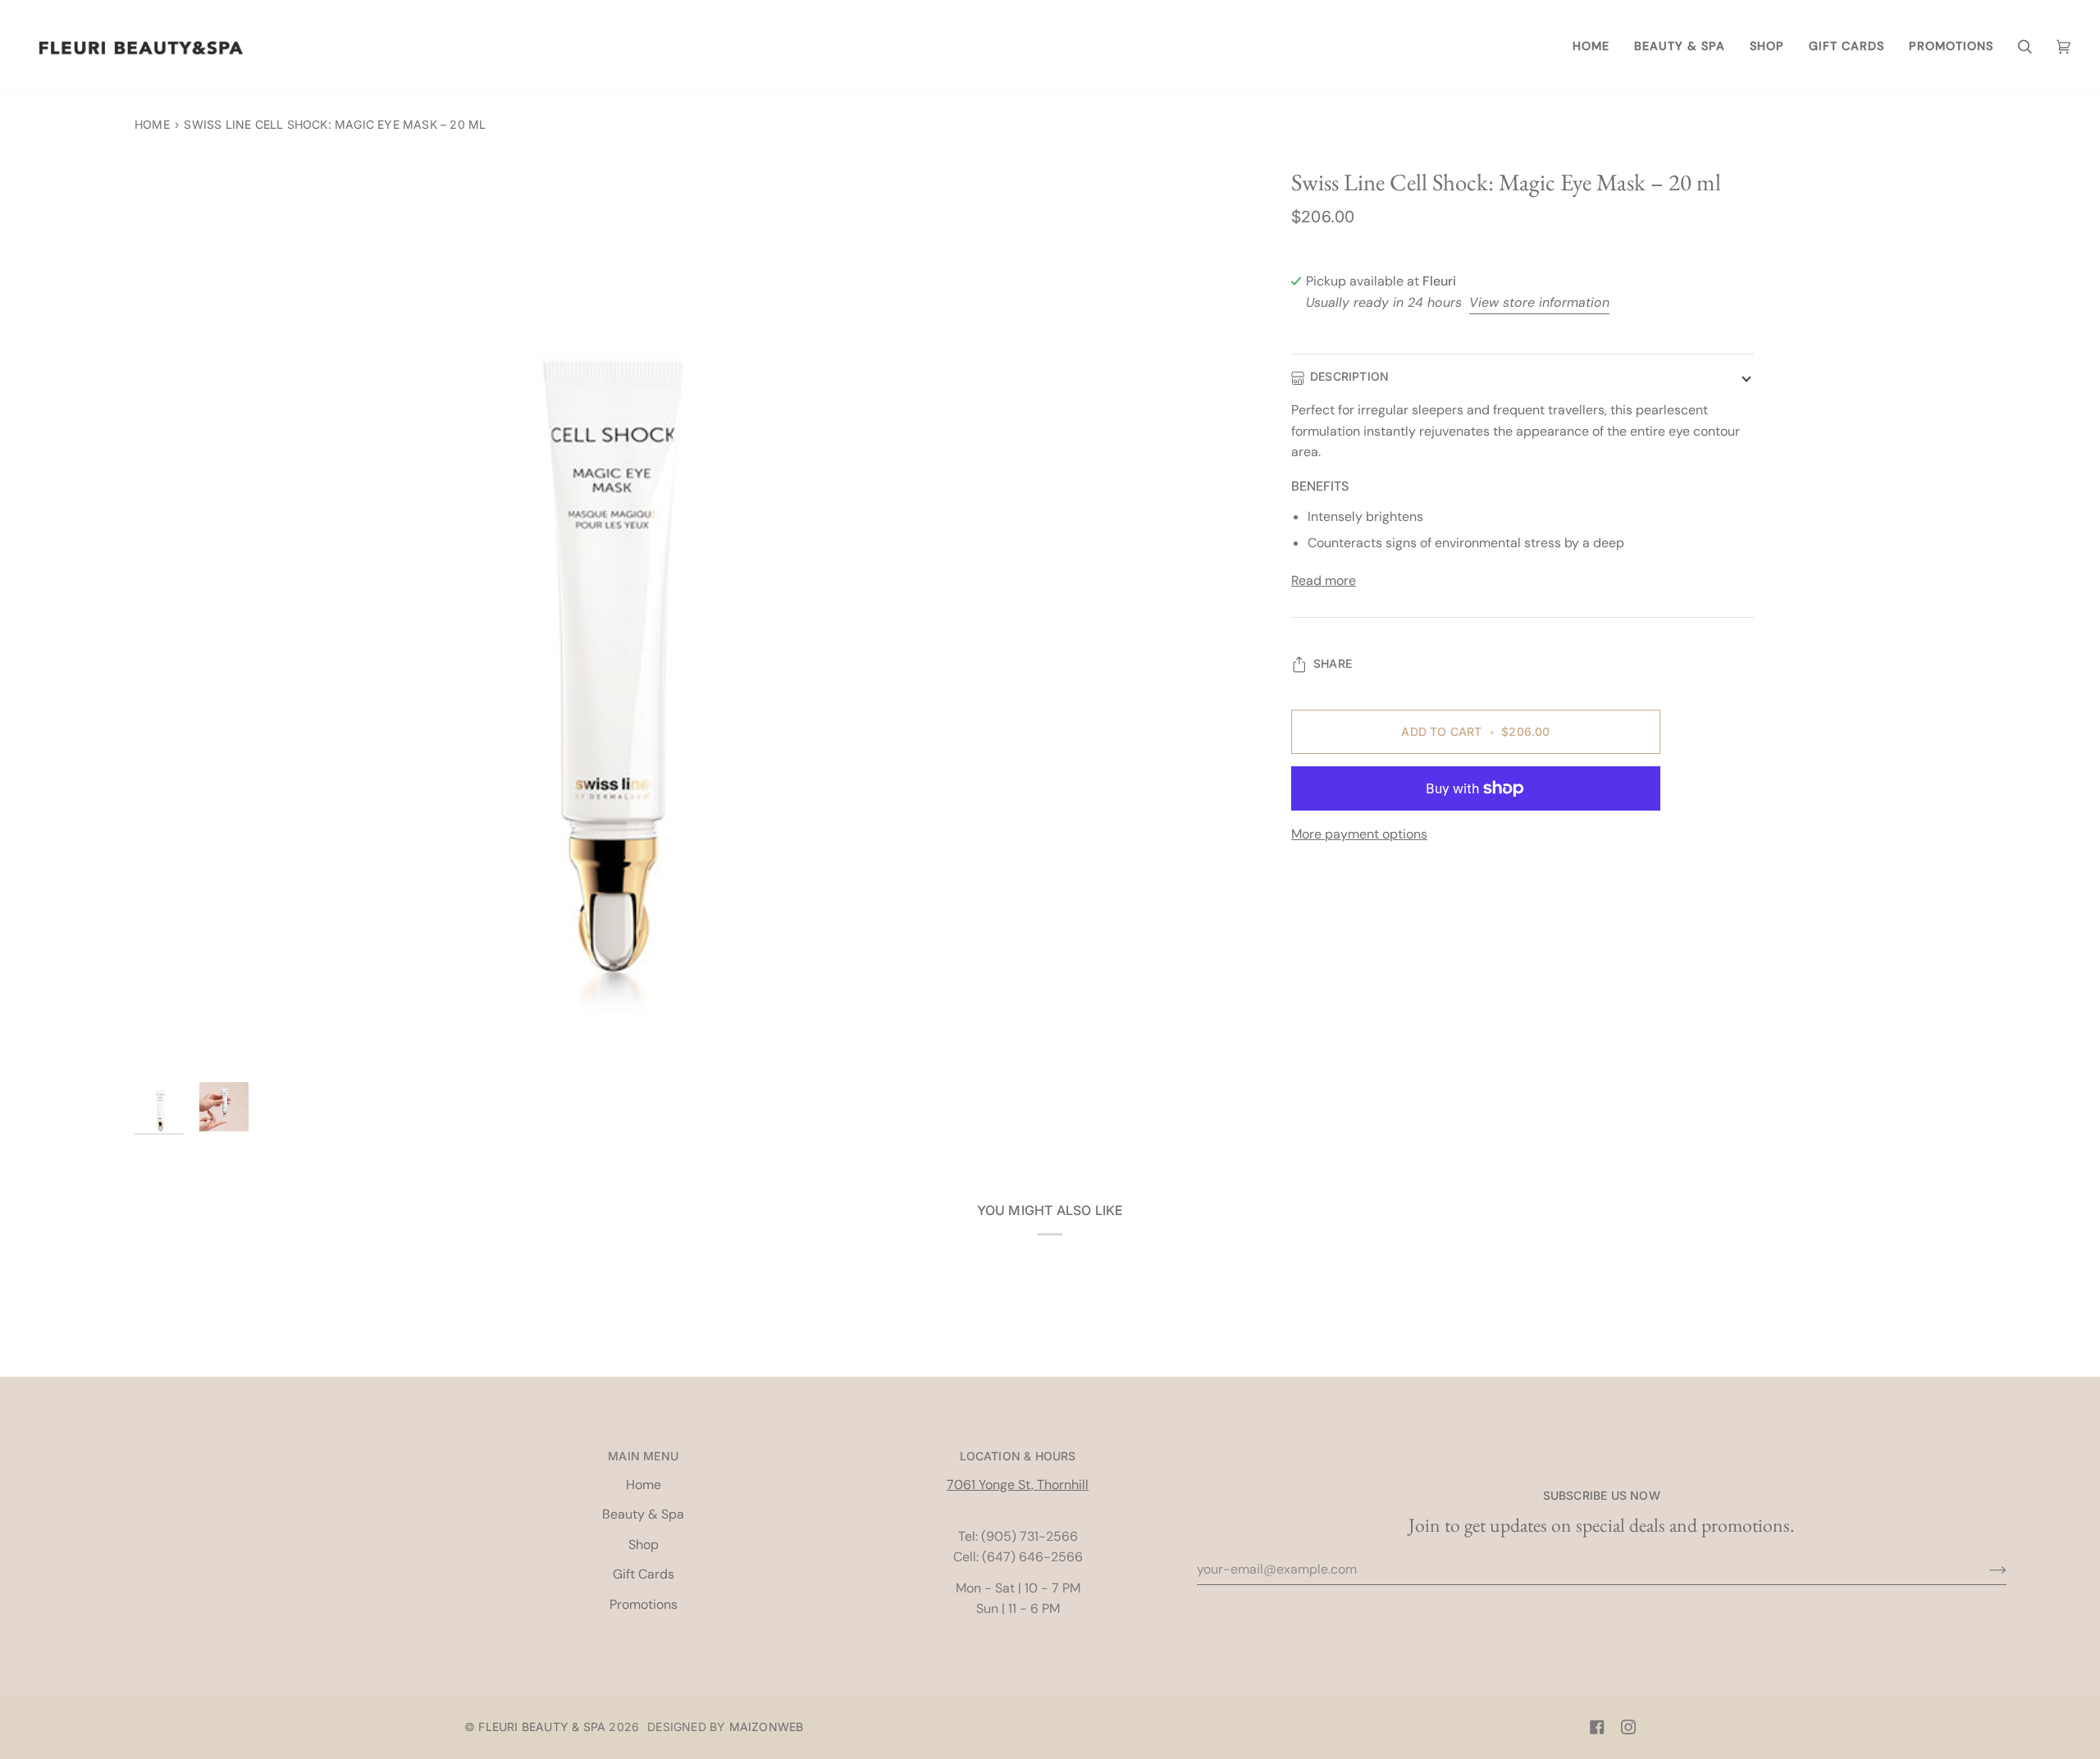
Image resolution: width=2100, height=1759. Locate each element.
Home (152, 124)
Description (1349, 377)
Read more (1324, 580)
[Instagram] (1628, 1727)
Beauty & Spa (643, 1514)
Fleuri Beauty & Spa (542, 1727)
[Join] (1985, 1569)
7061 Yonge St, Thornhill (1018, 1485)
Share (1333, 663)
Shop (644, 1544)
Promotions (644, 1604)
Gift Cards (644, 1574)
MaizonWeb (767, 1727)
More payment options (1359, 834)
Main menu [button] (643, 1456)
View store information (1539, 302)
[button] (1680, 47)
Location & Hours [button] (1018, 1456)
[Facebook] (1597, 1727)
